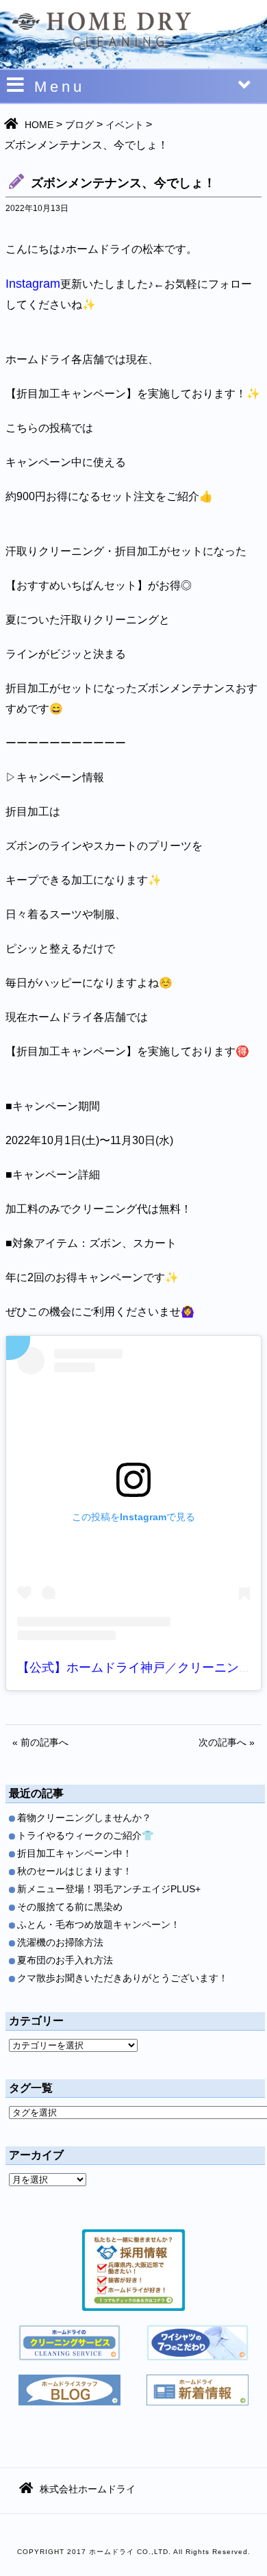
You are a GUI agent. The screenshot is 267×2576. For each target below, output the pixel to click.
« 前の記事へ (40, 1742)
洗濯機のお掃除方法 (60, 1942)
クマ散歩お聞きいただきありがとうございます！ (123, 1978)
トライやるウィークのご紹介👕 (85, 1835)
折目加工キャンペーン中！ (75, 1853)
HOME (39, 125)
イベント (125, 125)
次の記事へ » (227, 1742)
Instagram (33, 284)
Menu (60, 87)
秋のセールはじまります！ (75, 1871)
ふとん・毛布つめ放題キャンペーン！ (99, 1924)
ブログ (79, 125)
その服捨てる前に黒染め (70, 1907)
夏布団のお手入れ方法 (65, 1960)
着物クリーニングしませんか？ (84, 1818)
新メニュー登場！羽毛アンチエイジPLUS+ (109, 1889)
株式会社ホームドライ (88, 2489)
